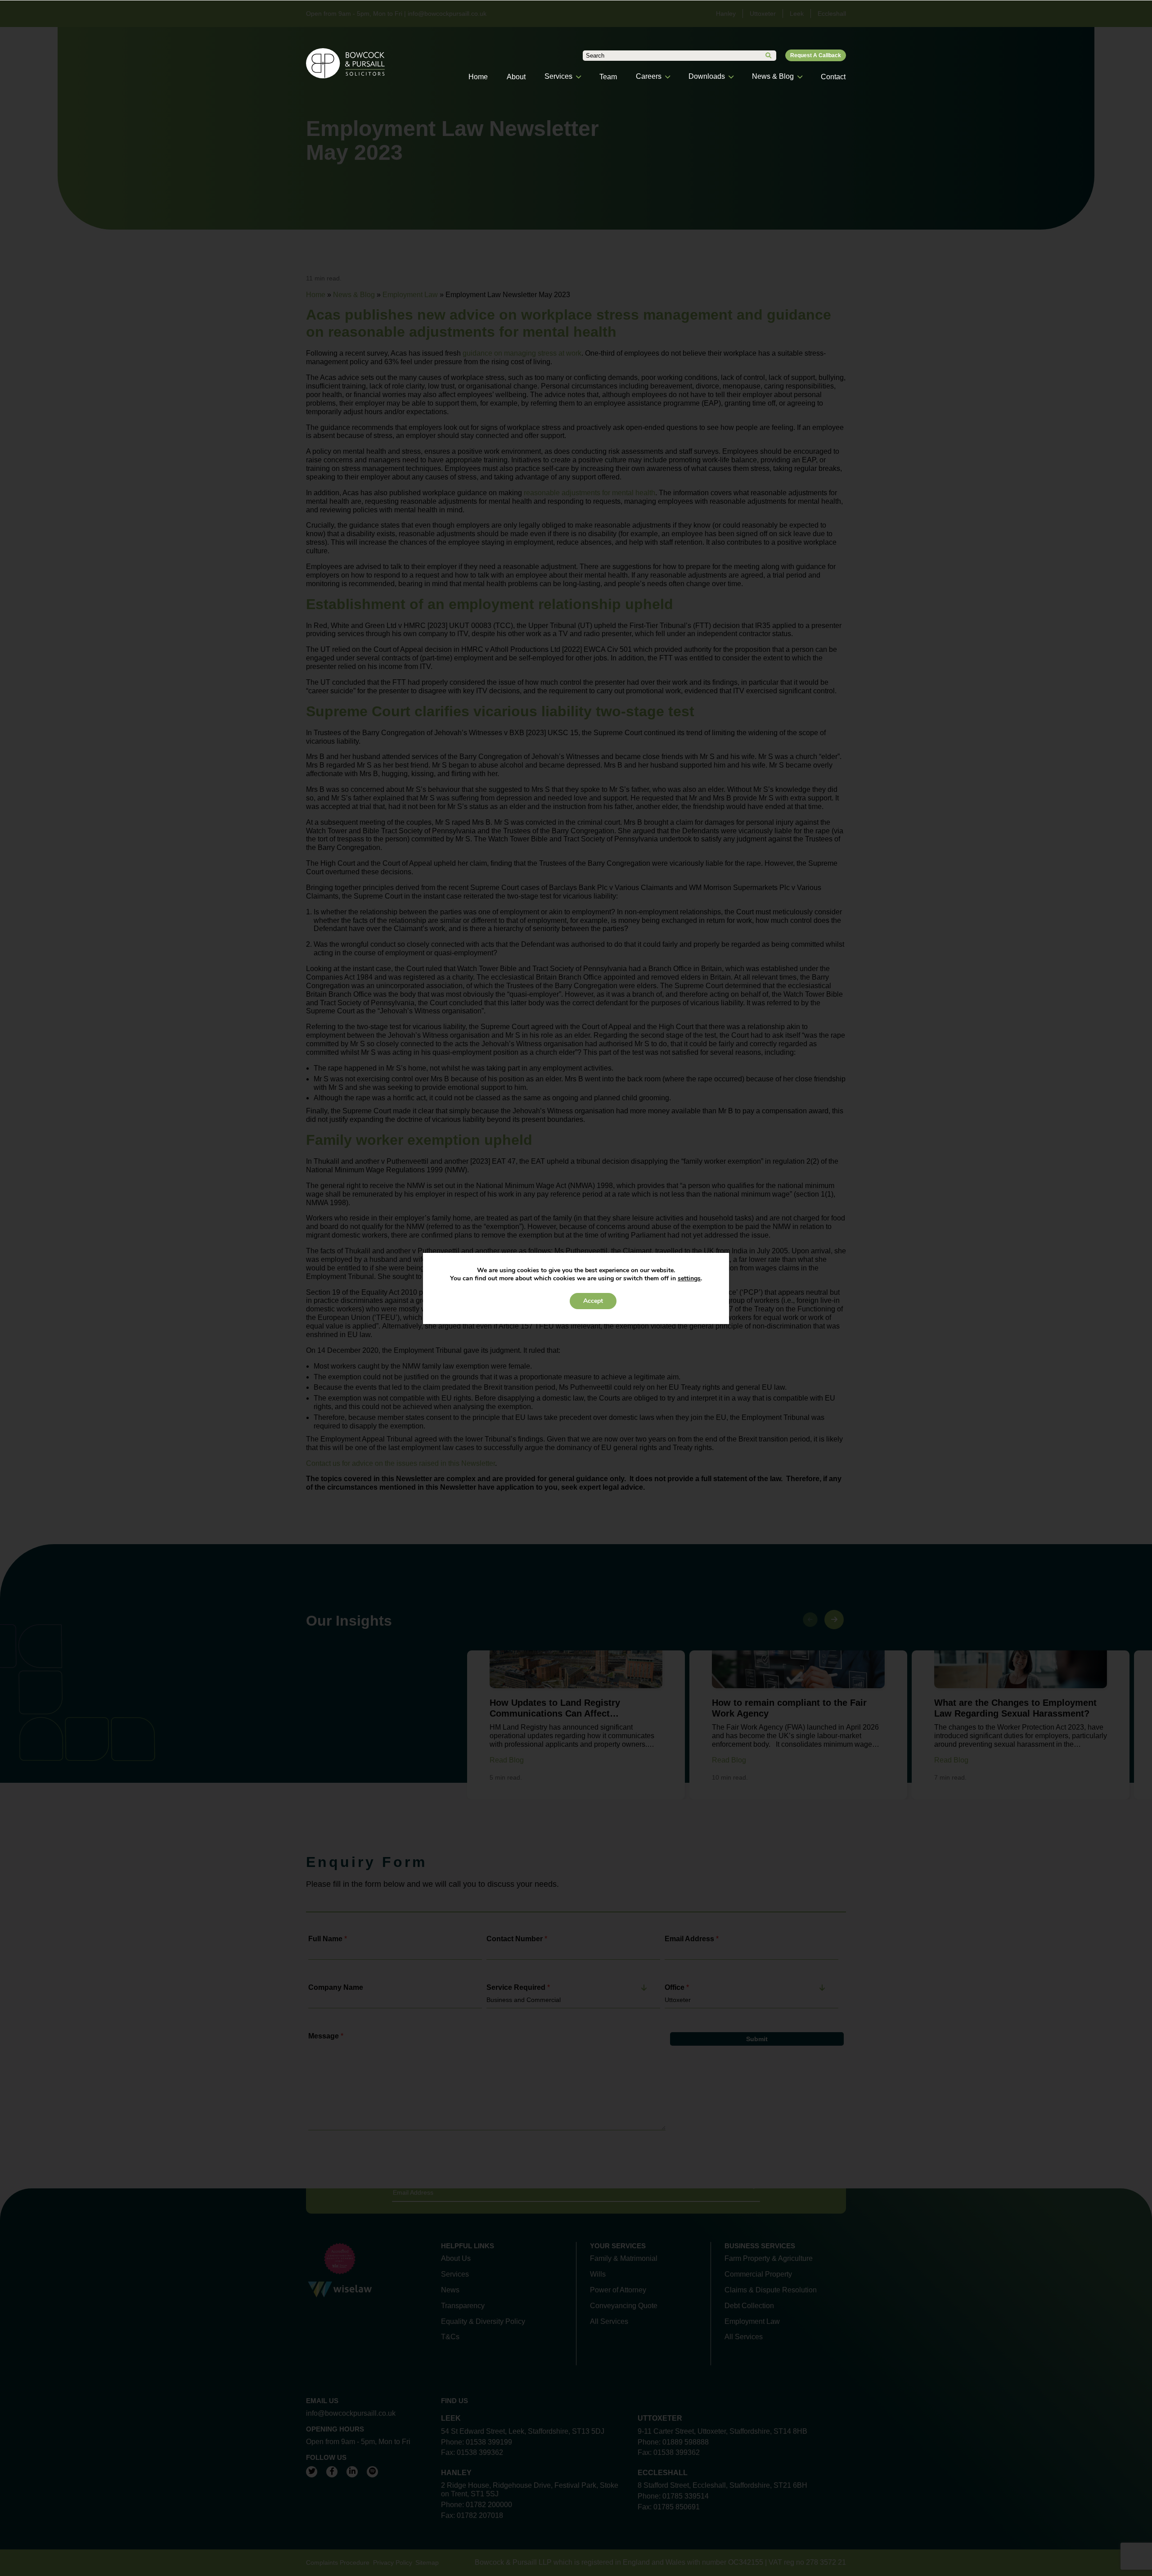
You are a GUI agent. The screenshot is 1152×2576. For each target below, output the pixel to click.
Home (478, 77)
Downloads (707, 76)
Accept (593, 1301)
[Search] (768, 56)
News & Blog (773, 76)
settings (689, 1279)
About (516, 77)
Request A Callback (816, 55)
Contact (833, 77)
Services (558, 76)
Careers (649, 76)
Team (608, 77)
